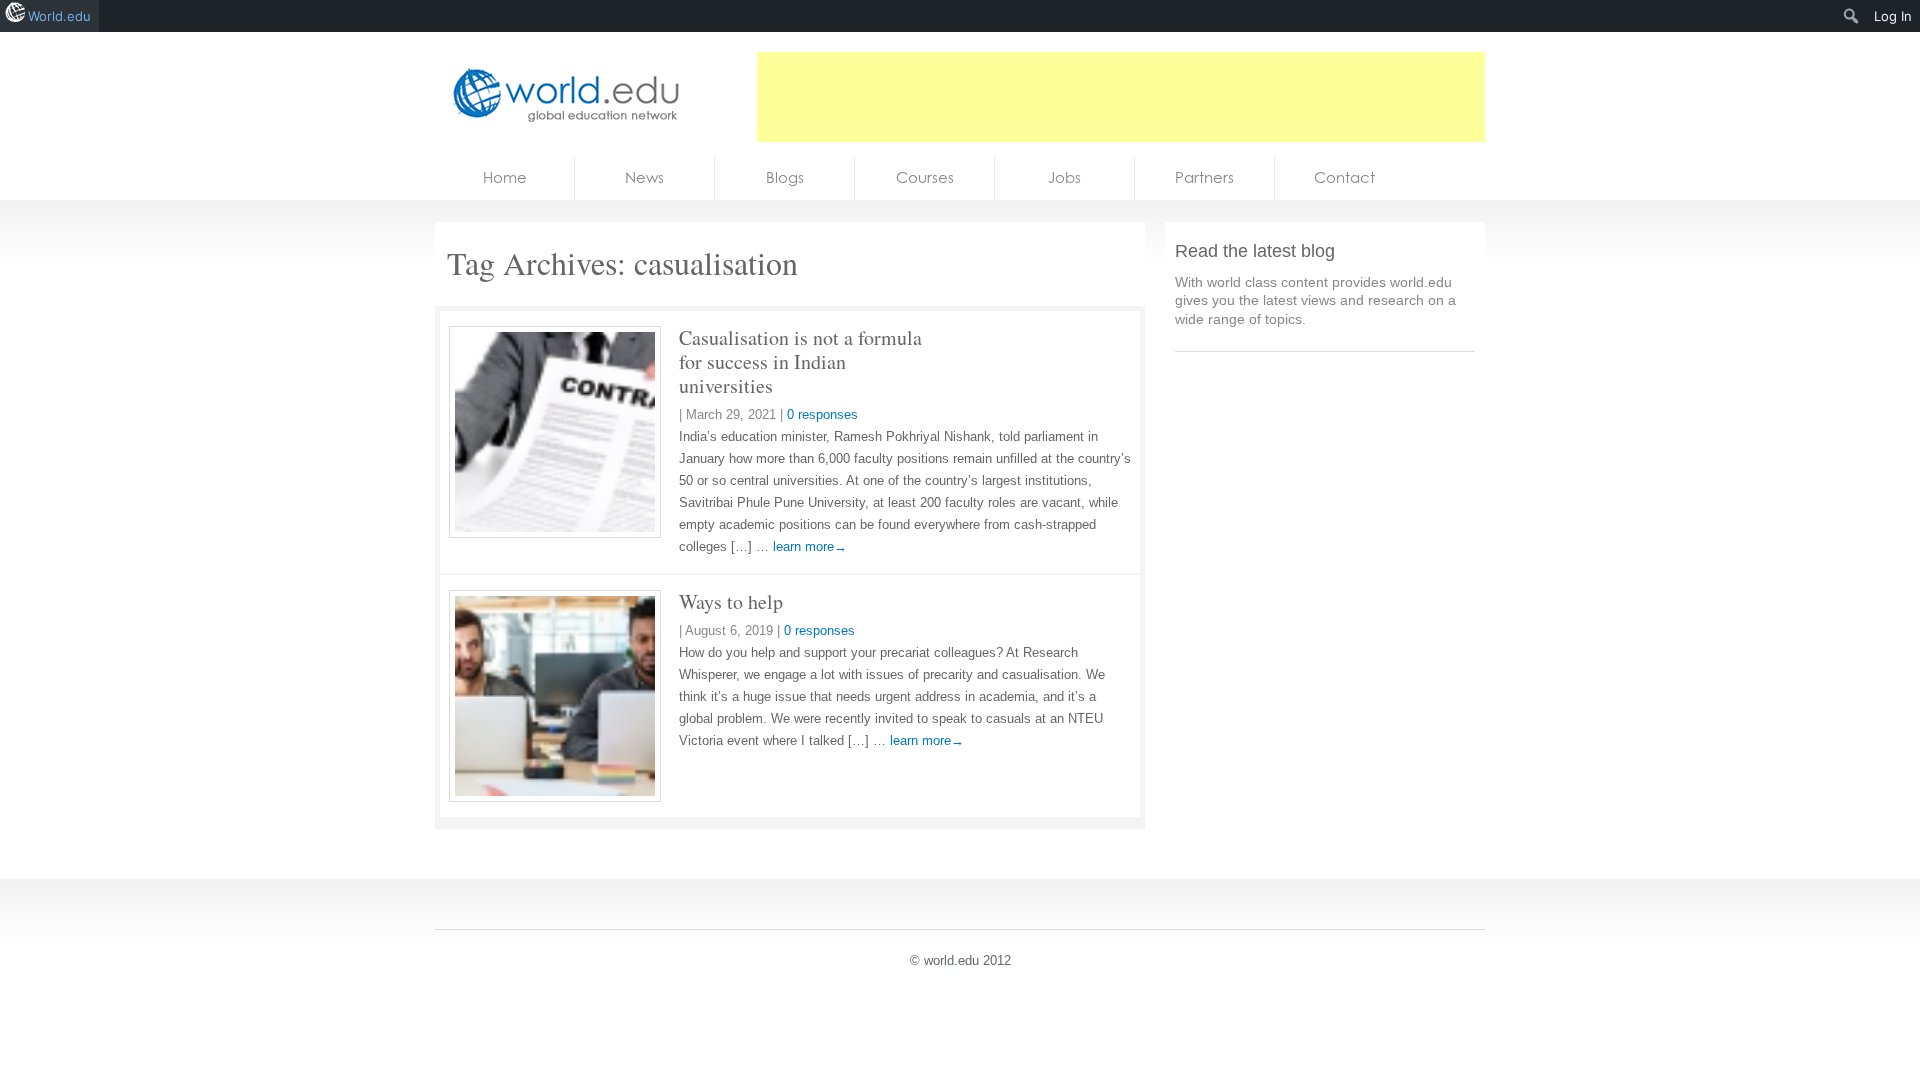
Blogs (785, 177)
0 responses (822, 414)
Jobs (1064, 177)
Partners (1204, 177)
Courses (925, 177)
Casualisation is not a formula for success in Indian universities (800, 361)
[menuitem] (1851, 16)
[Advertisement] (1121, 97)
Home (505, 177)
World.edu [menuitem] (59, 16)
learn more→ (810, 546)
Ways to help (731, 601)
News (644, 177)
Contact (1344, 177)
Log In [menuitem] (1893, 16)
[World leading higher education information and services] (560, 94)
